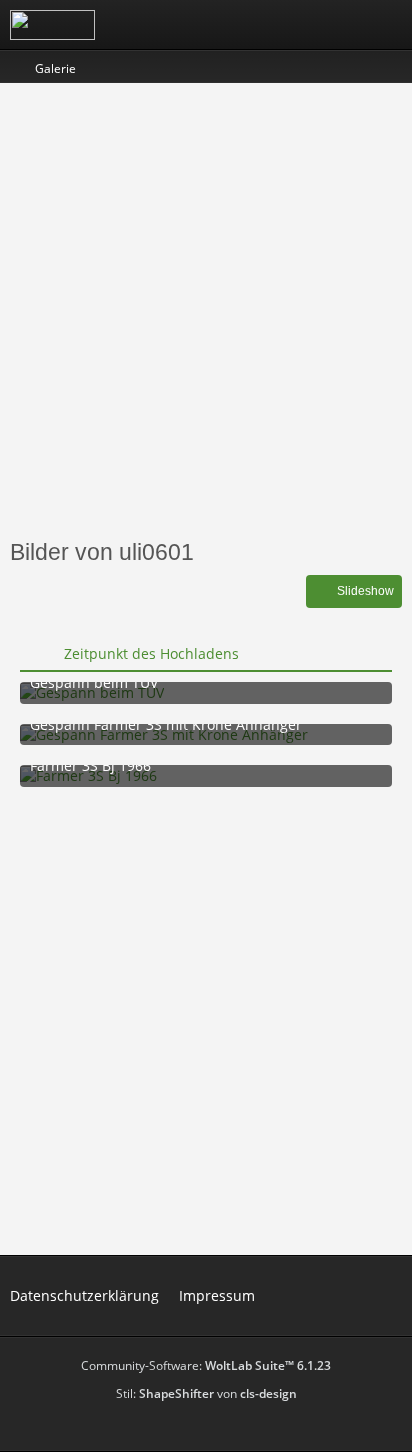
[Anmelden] (336, 25)
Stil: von (206, 1393)
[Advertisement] (206, 309)
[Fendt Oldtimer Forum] (52, 25)
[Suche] (286, 25)
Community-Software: (206, 1365)
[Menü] (386, 25)
